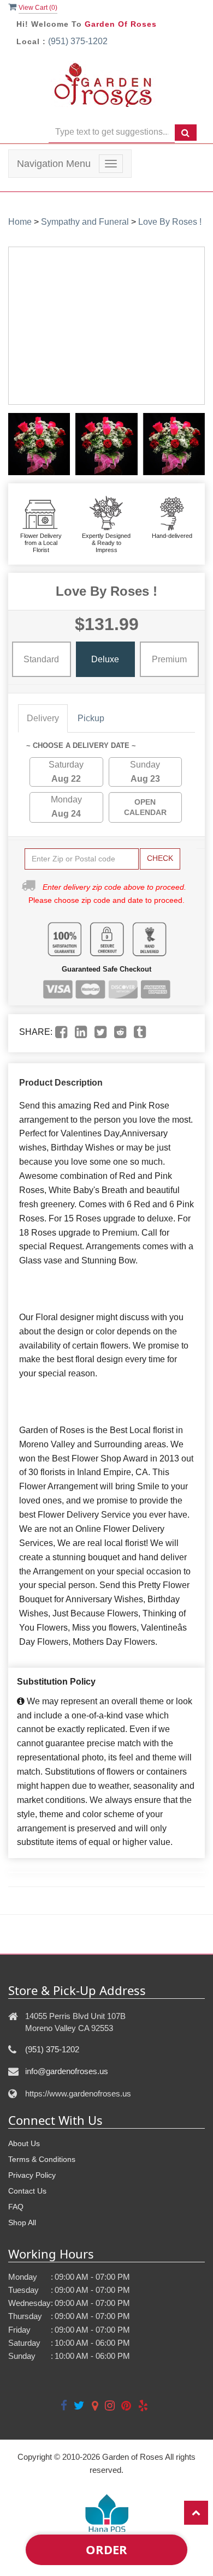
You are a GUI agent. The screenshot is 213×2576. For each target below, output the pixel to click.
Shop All (22, 2222)
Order (106, 2549)
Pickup (91, 718)
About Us (24, 2143)
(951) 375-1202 (78, 41)
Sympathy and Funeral (85, 222)
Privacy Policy (32, 2175)
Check (160, 858)
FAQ (16, 2207)
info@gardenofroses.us (67, 2071)
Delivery (43, 718)
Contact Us (27, 2191)
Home (20, 222)
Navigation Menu (54, 164)
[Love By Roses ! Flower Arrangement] (39, 444)
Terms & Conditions (42, 2159)
